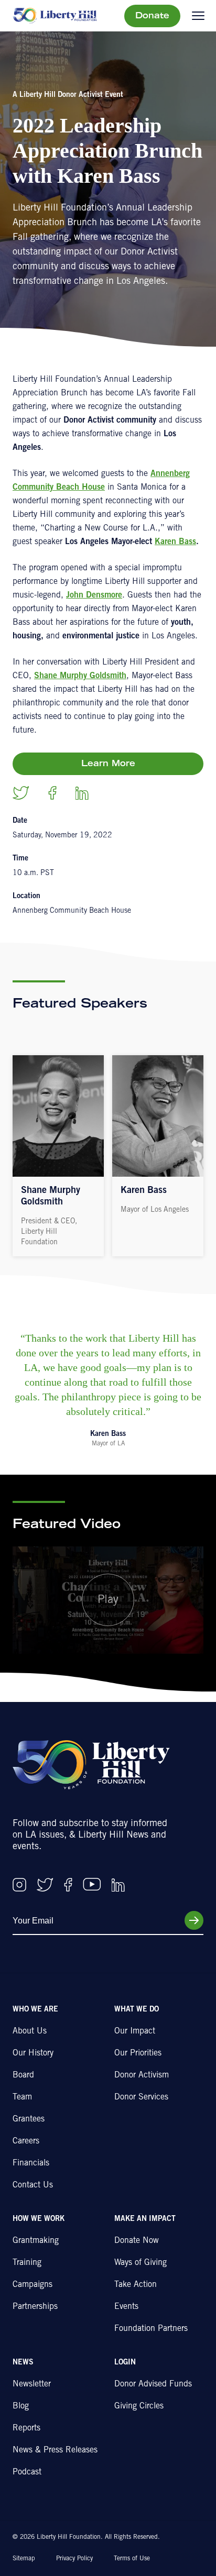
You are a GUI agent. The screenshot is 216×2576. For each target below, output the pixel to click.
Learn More (108, 764)
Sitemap (24, 2559)
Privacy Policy (74, 2559)
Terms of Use (132, 2559)
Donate (152, 16)
